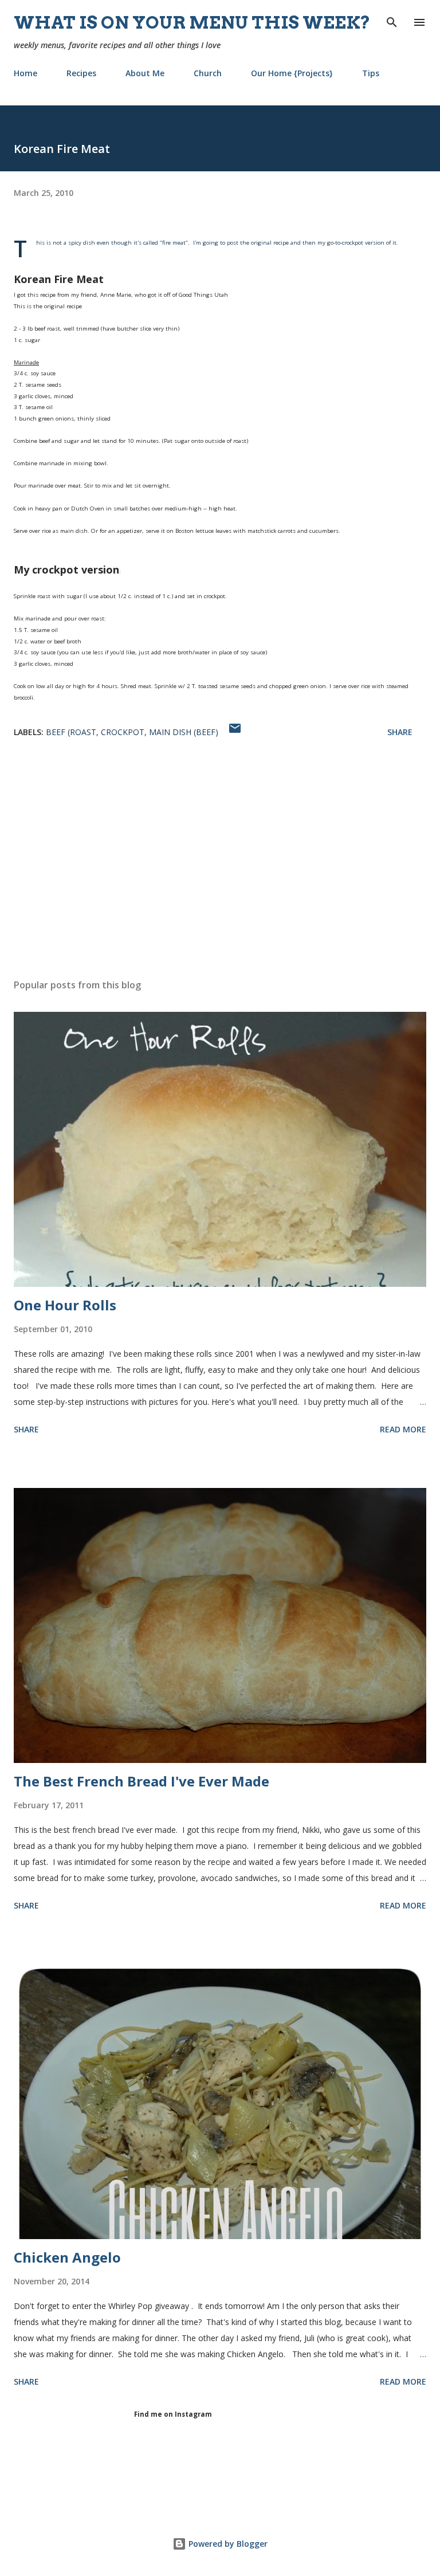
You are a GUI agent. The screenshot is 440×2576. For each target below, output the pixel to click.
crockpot (123, 732)
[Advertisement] (220, 862)
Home (25, 73)
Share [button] (400, 732)
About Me (145, 73)
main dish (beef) (184, 732)
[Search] (392, 21)
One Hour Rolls (65, 1305)
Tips (371, 73)
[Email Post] (235, 732)
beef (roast (71, 732)
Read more (403, 1429)
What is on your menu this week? (192, 22)
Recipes (81, 73)
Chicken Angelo (67, 2257)
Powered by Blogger (227, 2544)
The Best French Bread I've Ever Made (142, 1781)
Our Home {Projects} (292, 73)
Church (208, 73)
